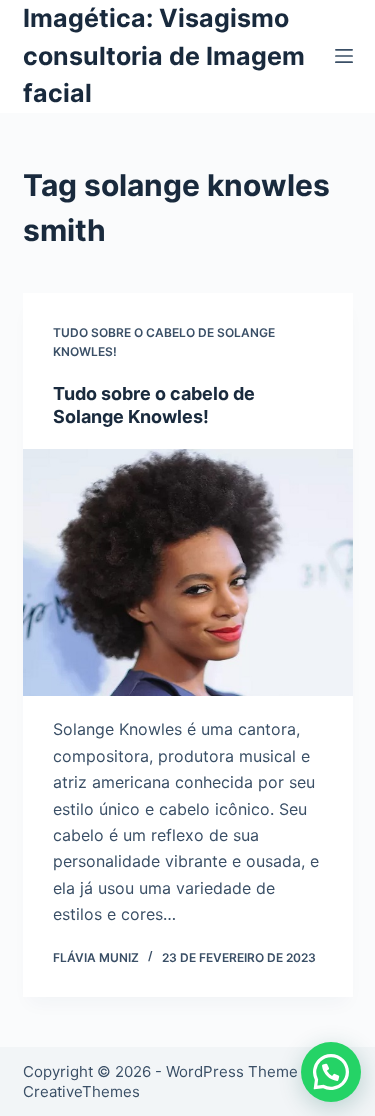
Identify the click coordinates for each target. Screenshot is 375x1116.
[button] (331, 1072)
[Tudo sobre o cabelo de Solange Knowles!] (188, 573)
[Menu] (344, 56)
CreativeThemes (81, 1091)
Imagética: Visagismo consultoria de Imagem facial (164, 55)
